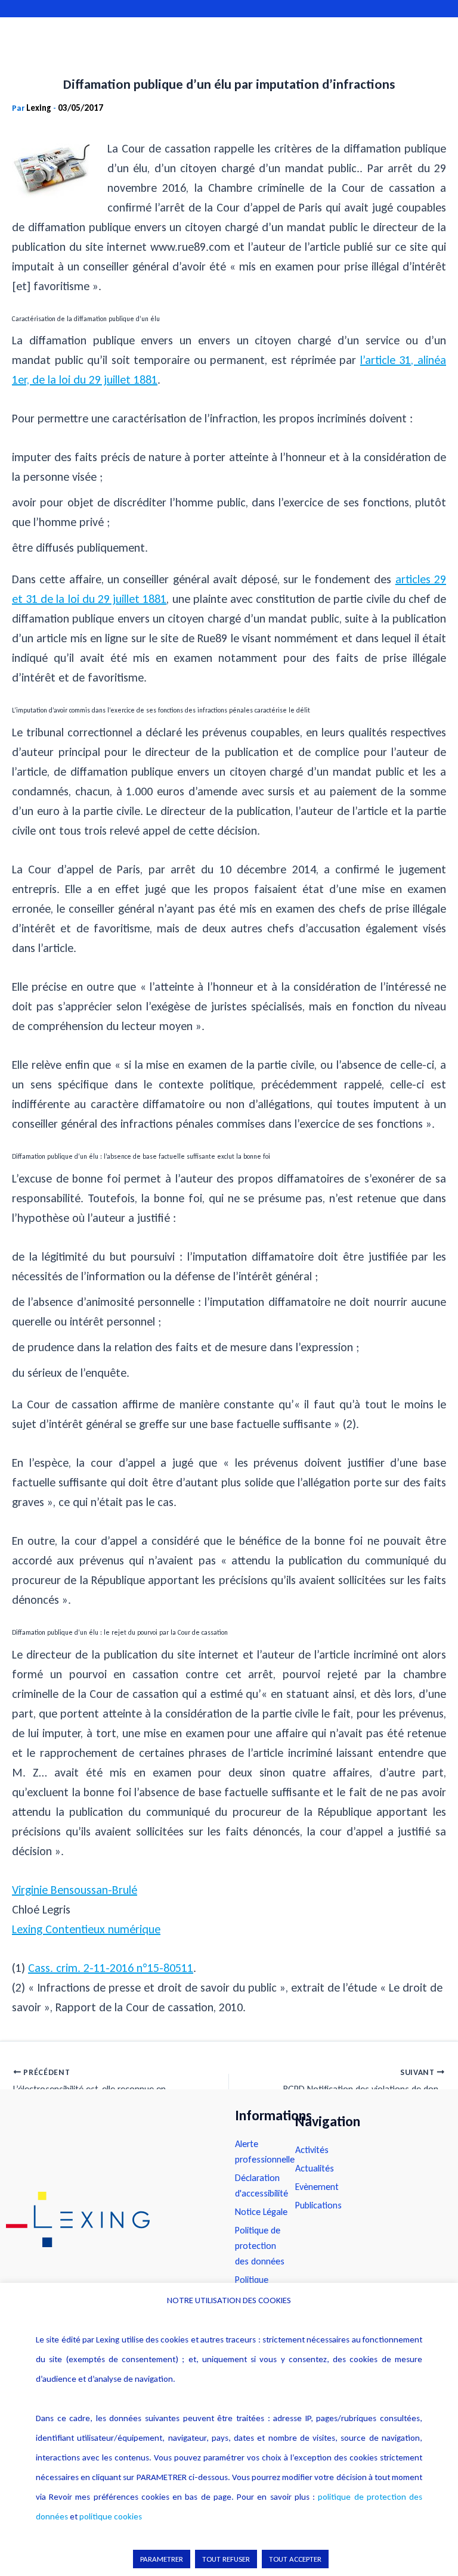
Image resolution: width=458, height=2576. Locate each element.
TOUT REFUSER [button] (226, 2559)
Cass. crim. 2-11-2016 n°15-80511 (111, 1968)
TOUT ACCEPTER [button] (295, 2559)
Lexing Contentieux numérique (86, 1929)
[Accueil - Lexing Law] (109, 2219)
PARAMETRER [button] (162, 2559)
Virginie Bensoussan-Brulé (75, 1890)
